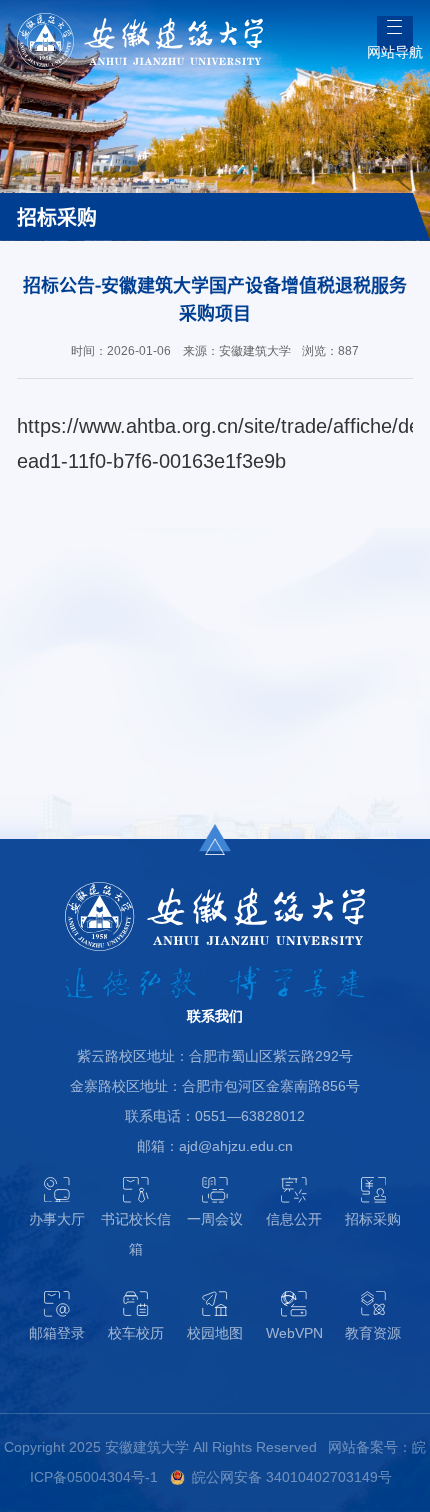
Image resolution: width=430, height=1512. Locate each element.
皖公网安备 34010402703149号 (292, 1477)
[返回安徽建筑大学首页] (139, 19)
